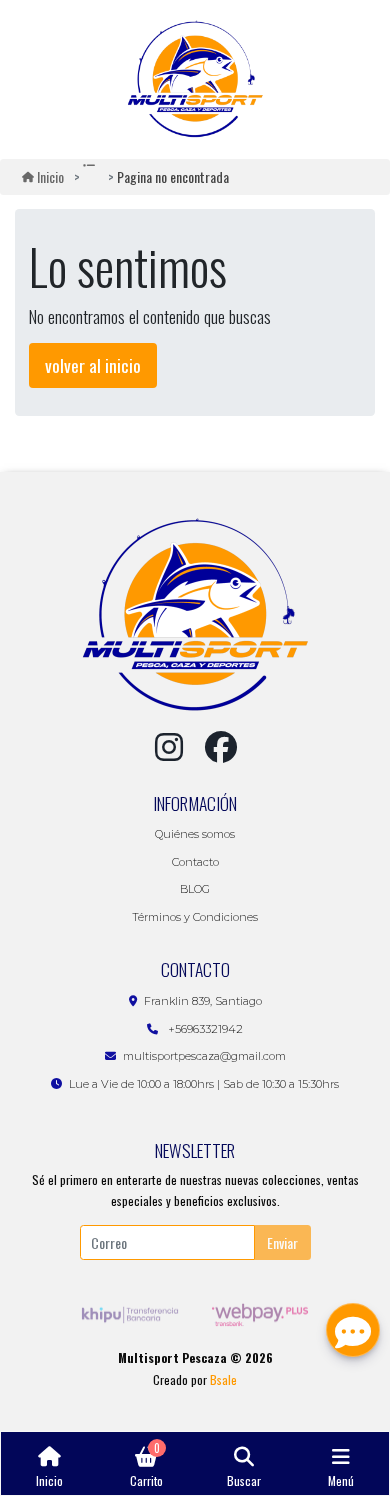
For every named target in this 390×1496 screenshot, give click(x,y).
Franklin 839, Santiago (203, 1001)
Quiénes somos (195, 834)
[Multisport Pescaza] (195, 79)
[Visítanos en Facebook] (221, 747)
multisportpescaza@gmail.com (204, 1056)
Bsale (223, 1379)
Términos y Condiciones (195, 917)
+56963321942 (204, 1029)
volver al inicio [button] (93, 365)
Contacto (195, 862)
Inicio (50, 176)
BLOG (195, 889)
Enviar (282, 1242)
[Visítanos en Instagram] (169, 747)
